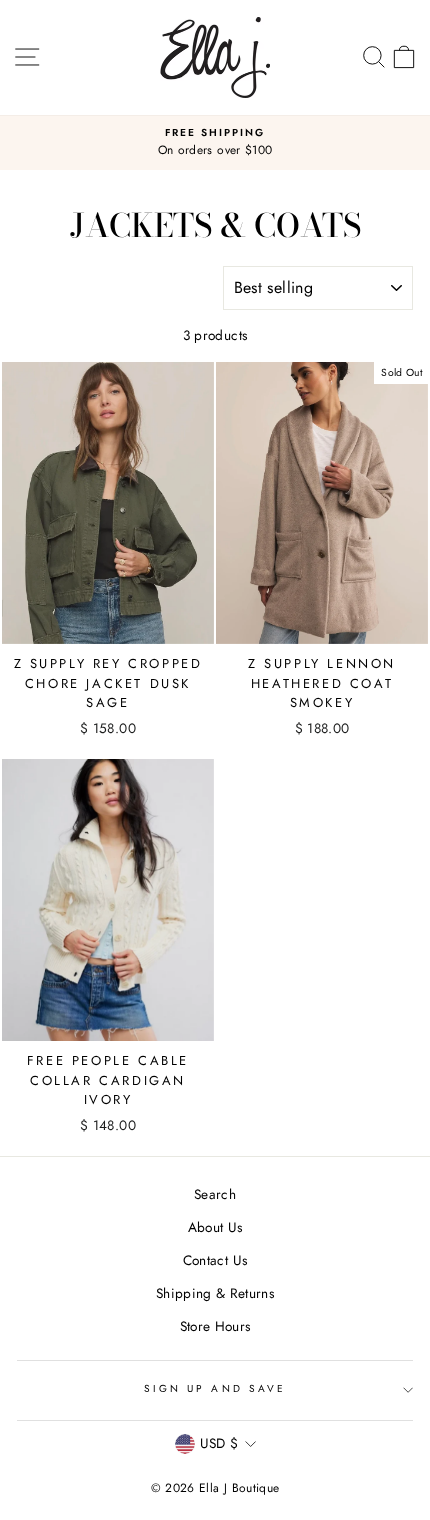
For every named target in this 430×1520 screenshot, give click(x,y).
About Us (215, 1227)
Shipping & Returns (215, 1293)
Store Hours (215, 1326)
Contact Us (215, 1260)
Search (215, 1194)
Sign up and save (215, 1388)
